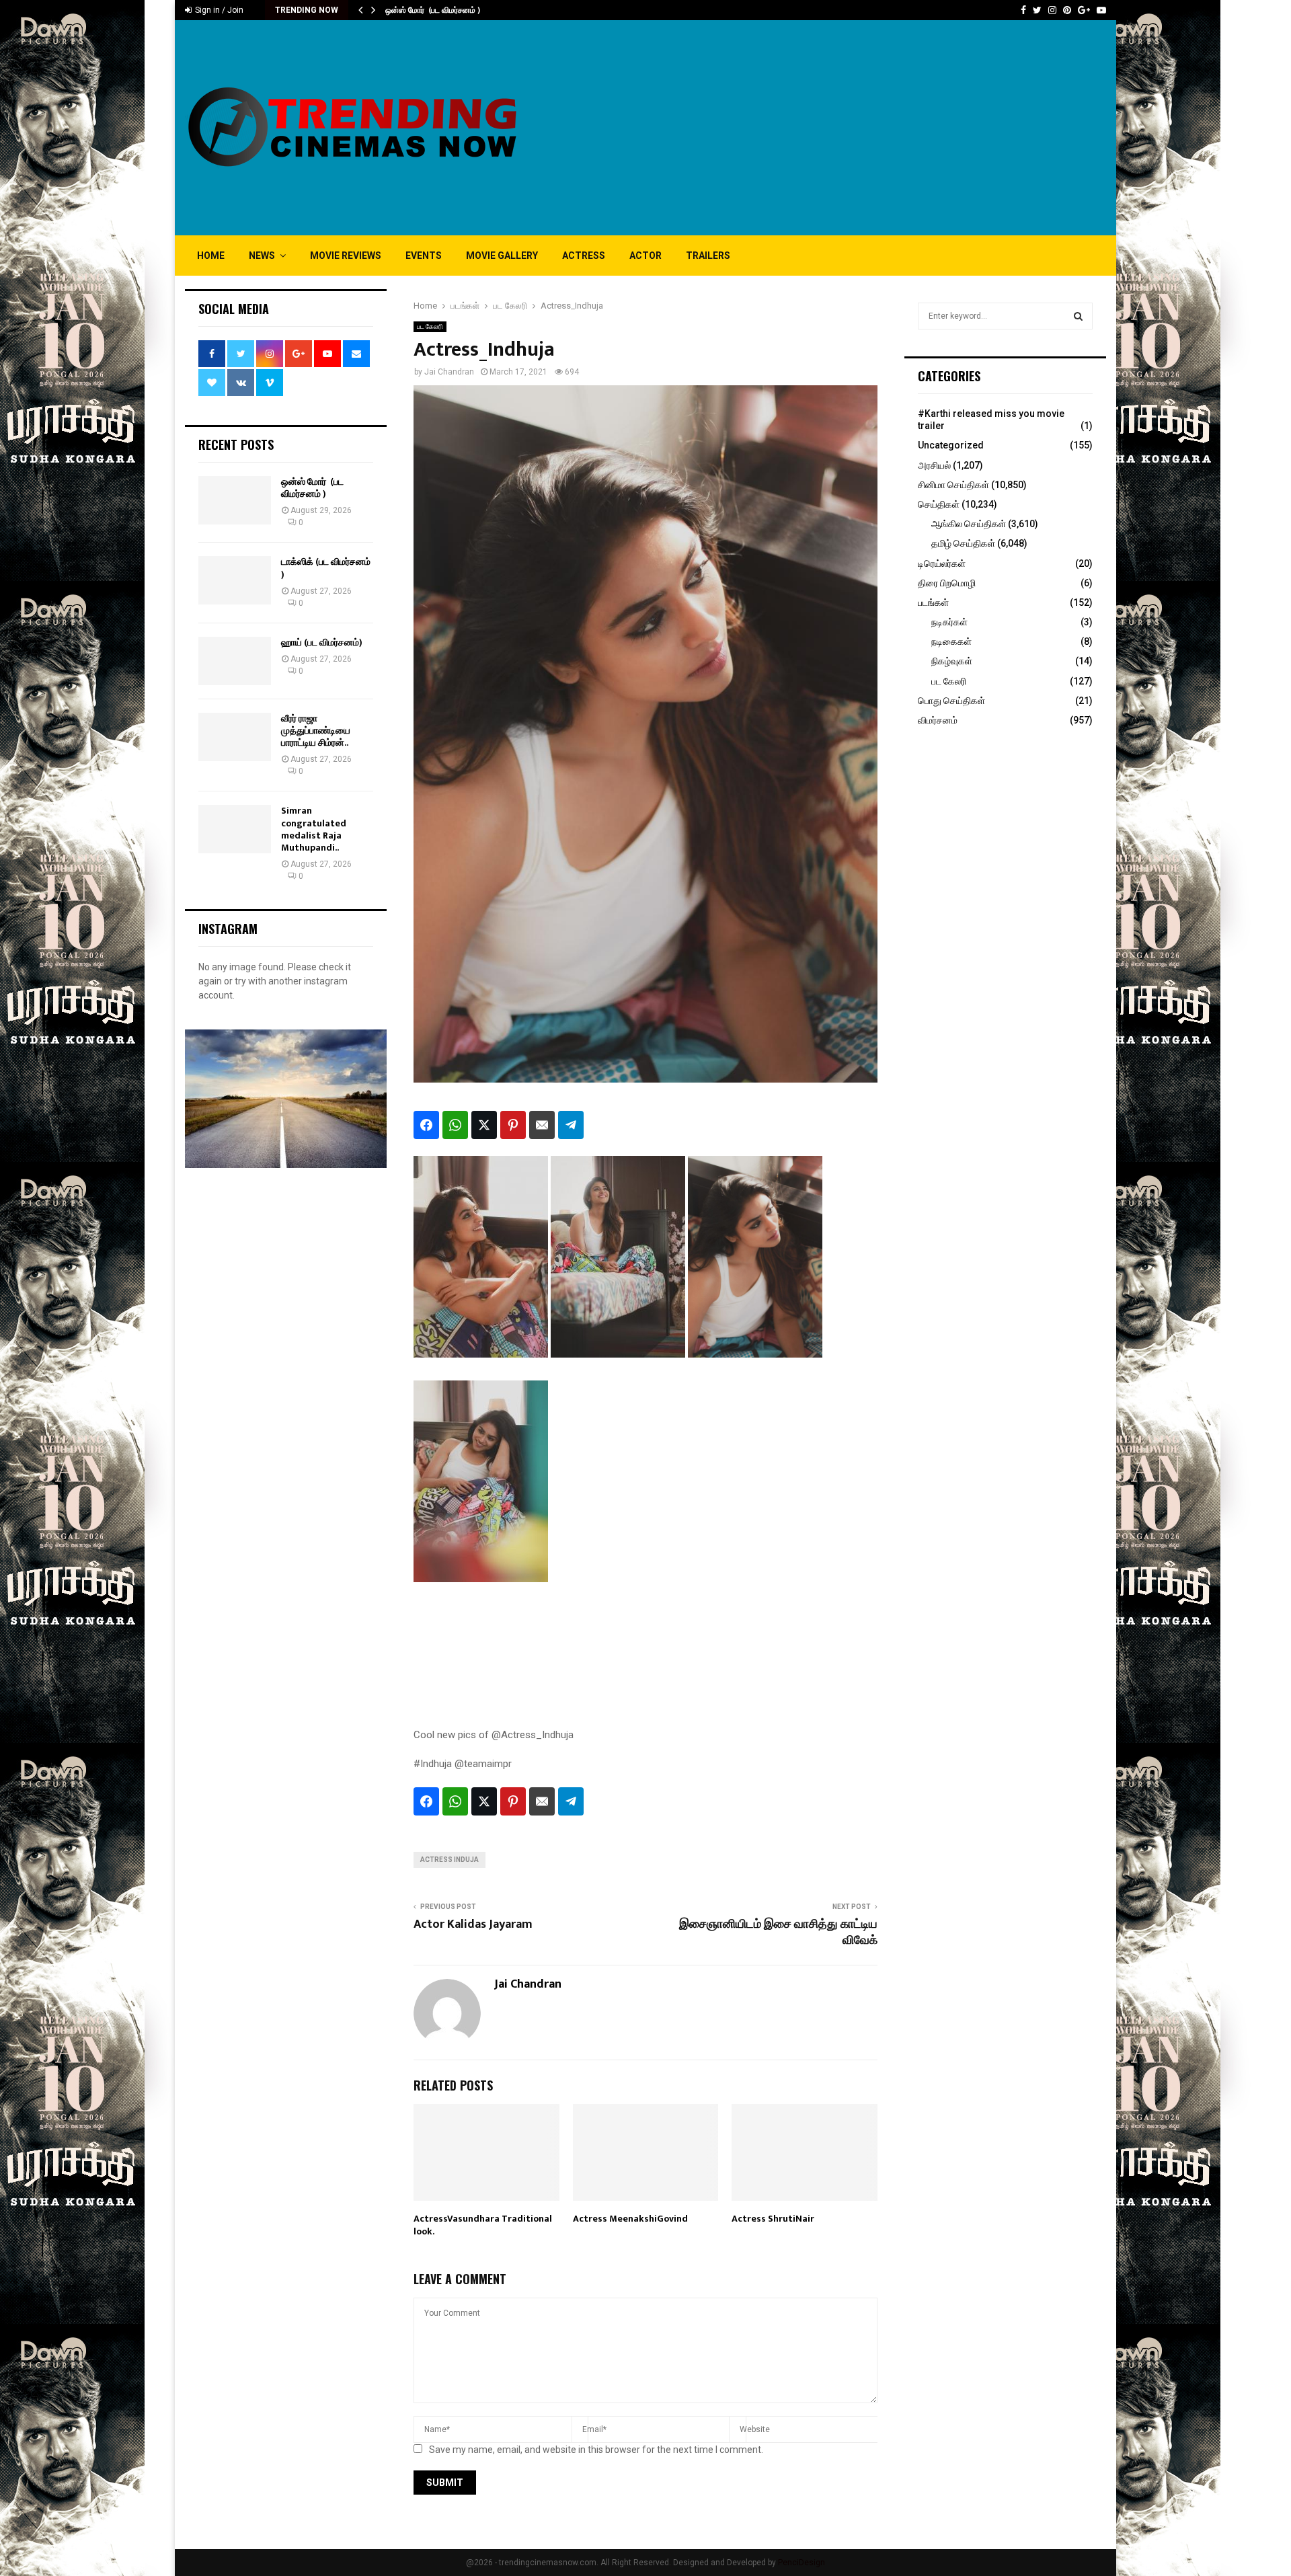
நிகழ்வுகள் (952, 661)
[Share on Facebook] (426, 1125)
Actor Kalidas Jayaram (473, 1924)
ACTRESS (584, 256)
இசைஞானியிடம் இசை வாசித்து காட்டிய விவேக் (778, 1933)
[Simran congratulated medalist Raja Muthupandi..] (235, 829)
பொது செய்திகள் (951, 701)
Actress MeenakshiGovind (630, 2219)
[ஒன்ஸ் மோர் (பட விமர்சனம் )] (235, 500)
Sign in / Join (218, 10)
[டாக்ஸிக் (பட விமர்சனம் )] (235, 580)
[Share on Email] (542, 1125)
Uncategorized (951, 445)
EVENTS (424, 256)
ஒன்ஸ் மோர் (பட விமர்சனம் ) (433, 10)
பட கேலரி (430, 326)
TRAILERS (708, 256)
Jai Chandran (449, 372)
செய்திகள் (939, 504)
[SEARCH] (1078, 316)
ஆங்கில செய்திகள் (969, 524)
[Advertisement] (861, 128)
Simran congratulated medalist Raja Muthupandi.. (314, 829)
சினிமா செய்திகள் (953, 485)
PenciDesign (801, 2563)
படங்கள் (933, 602)
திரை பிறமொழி (947, 583)
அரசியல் (934, 465)
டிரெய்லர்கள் (942, 563)
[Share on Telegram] (571, 1125)
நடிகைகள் (951, 641)
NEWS (262, 256)
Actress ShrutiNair (773, 2219)
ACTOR (645, 256)
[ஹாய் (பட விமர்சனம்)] (235, 661)
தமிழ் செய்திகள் (963, 543)
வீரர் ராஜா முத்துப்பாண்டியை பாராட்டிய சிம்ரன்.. (316, 731)
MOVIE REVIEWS (346, 256)
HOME (211, 256)
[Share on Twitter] (484, 1125)
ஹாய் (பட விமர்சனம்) (322, 642)
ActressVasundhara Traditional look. (483, 2225)
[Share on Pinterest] (513, 1125)
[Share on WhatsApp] (455, 1125)
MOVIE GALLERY (502, 256)
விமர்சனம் (938, 720)
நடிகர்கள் (949, 622)
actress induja (449, 1860)
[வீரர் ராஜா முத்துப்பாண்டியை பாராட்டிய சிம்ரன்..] (235, 737)
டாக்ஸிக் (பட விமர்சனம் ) (326, 568)
